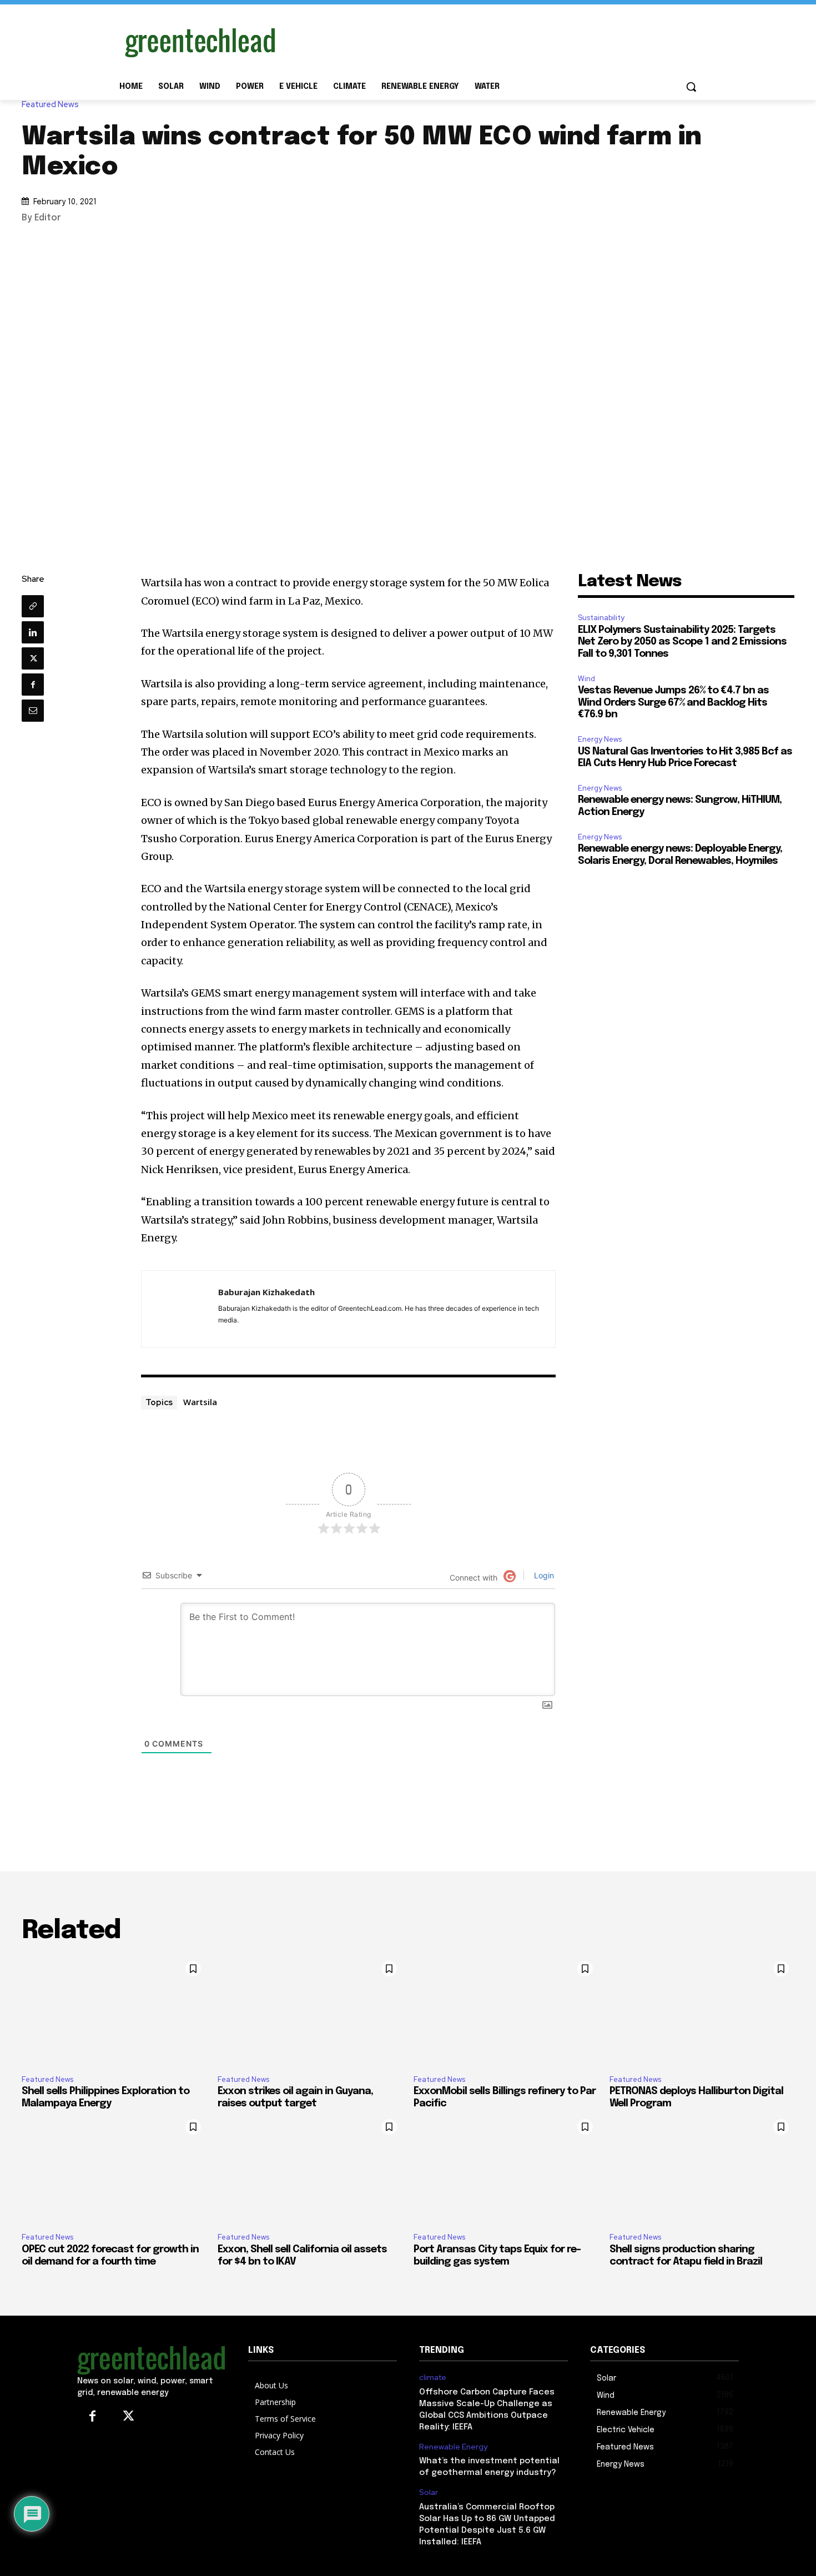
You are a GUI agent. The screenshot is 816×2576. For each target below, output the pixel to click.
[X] (33, 658)
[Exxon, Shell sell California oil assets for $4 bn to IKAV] (310, 2169)
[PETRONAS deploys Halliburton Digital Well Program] (702, 2011)
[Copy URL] (33, 606)
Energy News (600, 739)
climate (433, 2378)
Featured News (50, 105)
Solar (429, 2492)
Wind (586, 679)
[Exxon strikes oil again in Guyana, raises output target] (310, 2011)
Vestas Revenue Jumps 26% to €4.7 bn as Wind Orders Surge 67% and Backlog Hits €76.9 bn (673, 703)
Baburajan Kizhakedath (266, 1292)
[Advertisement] (491, 41)
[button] (691, 87)
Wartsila (200, 1402)
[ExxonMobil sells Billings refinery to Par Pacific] (506, 2011)
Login (543, 1575)
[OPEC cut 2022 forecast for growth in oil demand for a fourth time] (114, 2169)
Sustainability (601, 618)
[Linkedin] (33, 632)
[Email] (33, 711)
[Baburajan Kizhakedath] (180, 1309)
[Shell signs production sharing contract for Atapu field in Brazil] (702, 2169)
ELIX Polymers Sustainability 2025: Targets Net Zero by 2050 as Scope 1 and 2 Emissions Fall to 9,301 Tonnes (682, 642)
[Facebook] (33, 685)
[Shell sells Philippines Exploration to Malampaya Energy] (114, 2011)
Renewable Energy (453, 2447)
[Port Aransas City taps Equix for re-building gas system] (506, 2169)
